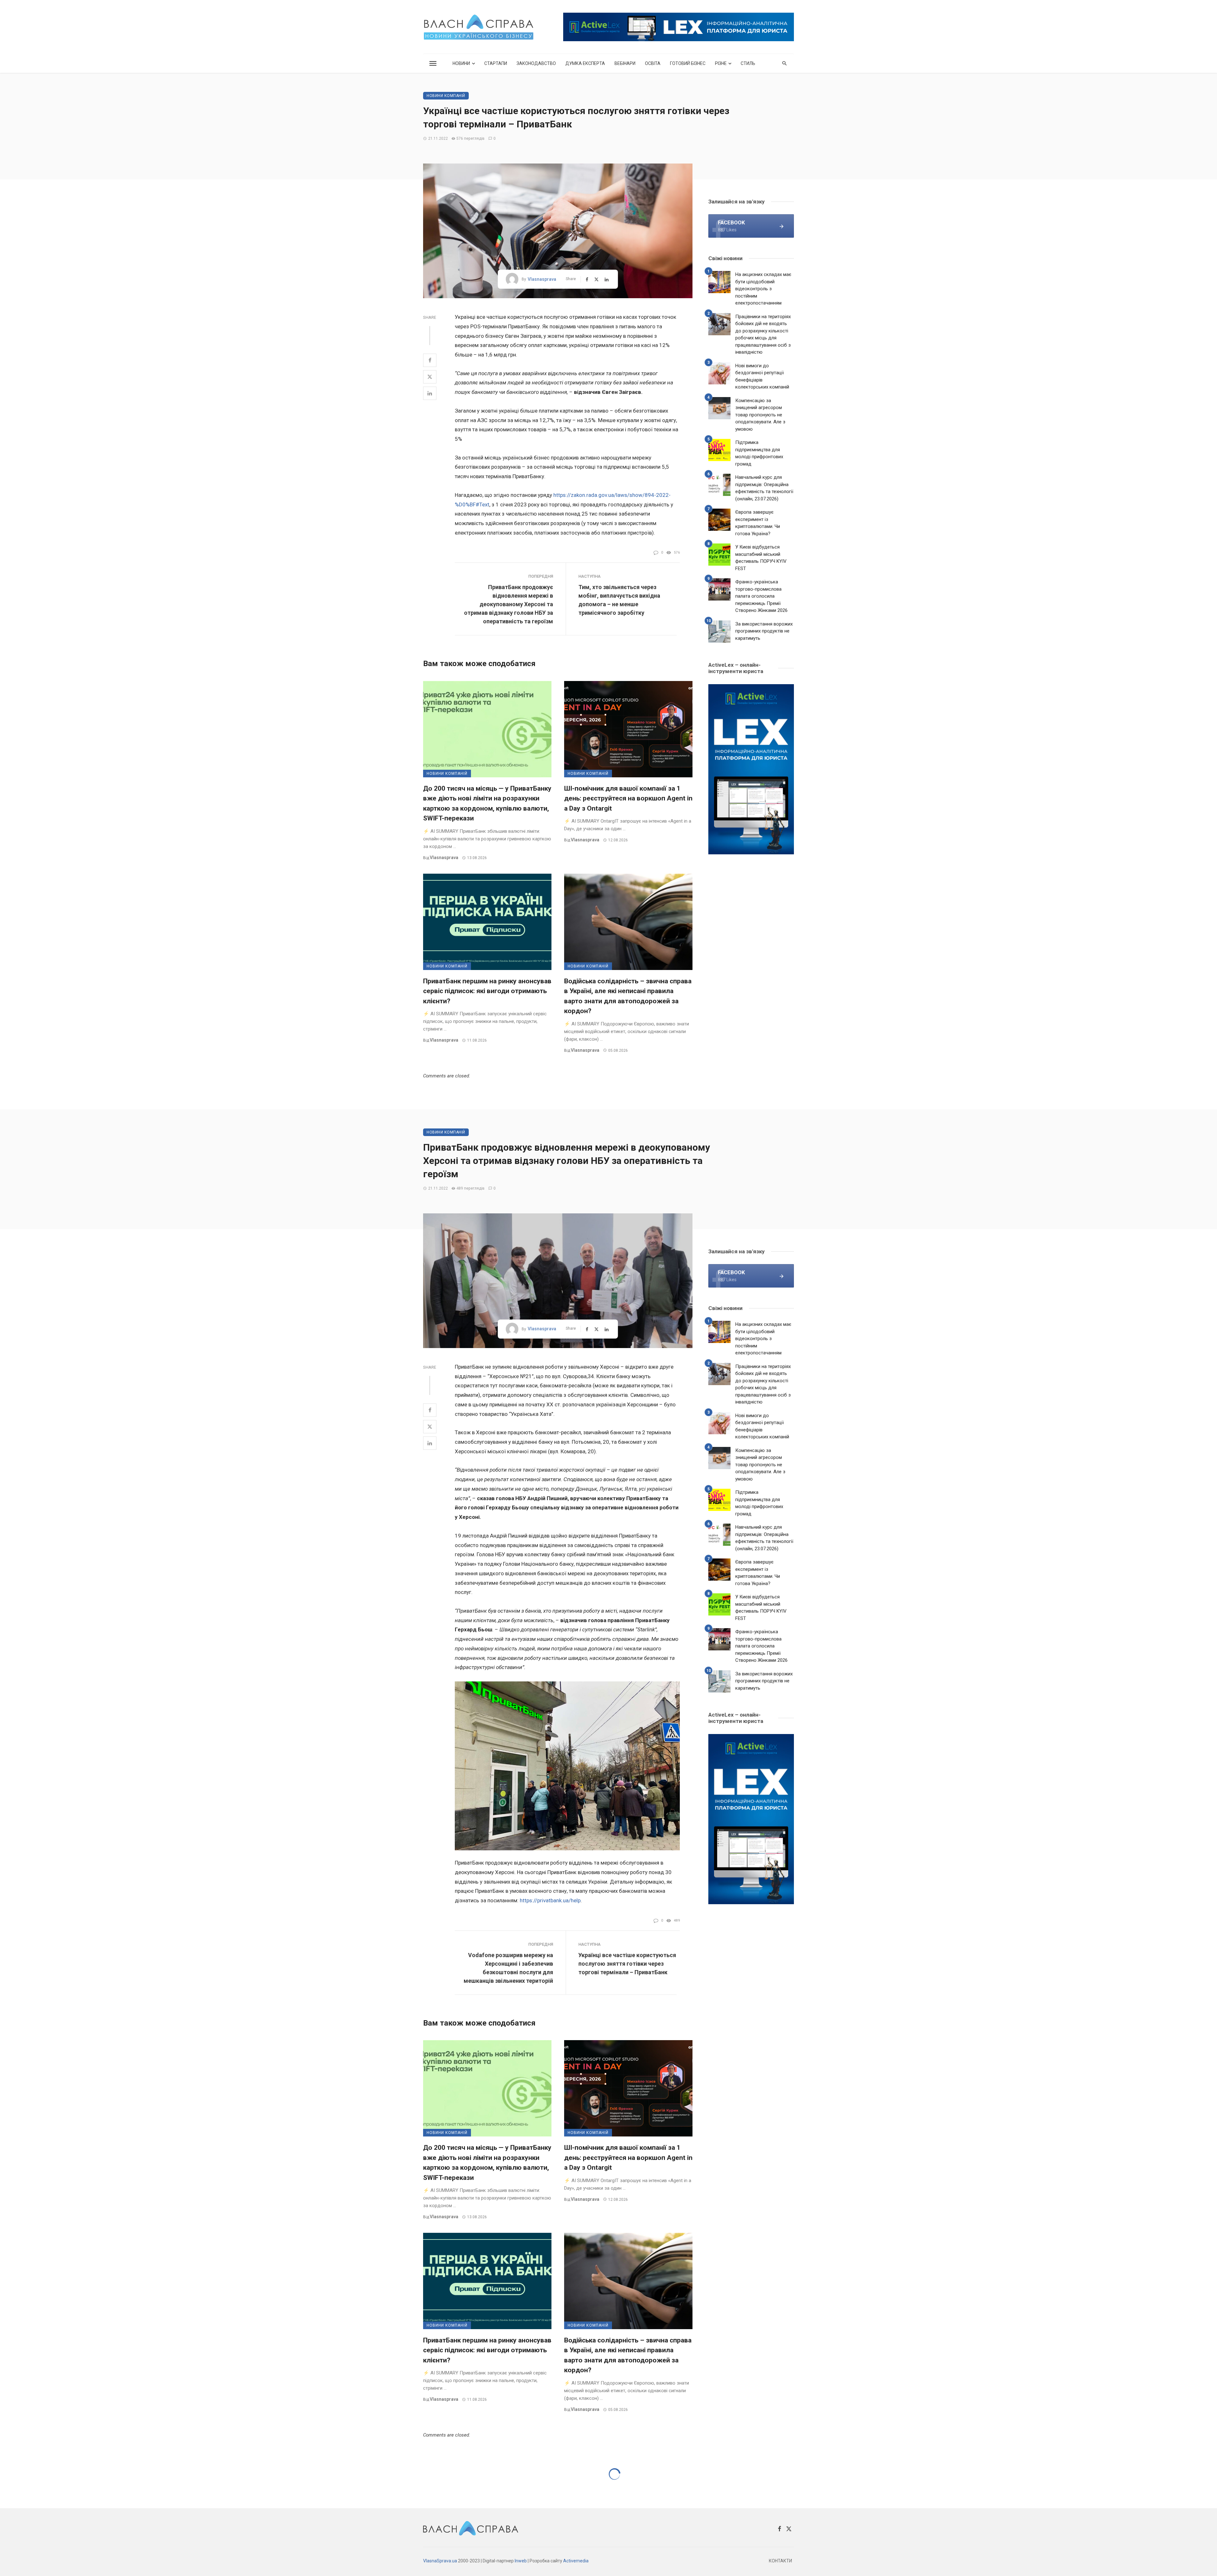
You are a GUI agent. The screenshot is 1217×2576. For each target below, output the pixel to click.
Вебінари (625, 63)
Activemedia (576, 2561)
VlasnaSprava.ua (440, 2561)
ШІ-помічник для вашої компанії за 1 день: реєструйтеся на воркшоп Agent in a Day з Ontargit (628, 798)
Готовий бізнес (688, 63)
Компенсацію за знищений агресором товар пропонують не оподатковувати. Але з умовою (760, 415)
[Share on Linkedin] (430, 393)
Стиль (748, 63)
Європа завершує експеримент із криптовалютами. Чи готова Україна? (758, 523)
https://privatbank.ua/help (550, 1900)
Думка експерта (585, 63)
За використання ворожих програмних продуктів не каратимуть (764, 631)
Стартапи (496, 63)
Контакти (780, 2561)
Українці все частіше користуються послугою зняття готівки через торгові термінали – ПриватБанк (627, 1964)
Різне (721, 63)
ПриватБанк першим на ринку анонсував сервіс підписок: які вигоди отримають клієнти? (487, 991)
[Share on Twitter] (430, 377)
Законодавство (536, 63)
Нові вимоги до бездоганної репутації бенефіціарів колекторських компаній (762, 376)
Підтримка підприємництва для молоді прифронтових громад (759, 453)
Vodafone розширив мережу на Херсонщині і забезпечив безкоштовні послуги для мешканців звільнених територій (508, 1968)
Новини (461, 63)
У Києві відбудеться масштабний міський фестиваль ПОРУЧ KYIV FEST (761, 558)
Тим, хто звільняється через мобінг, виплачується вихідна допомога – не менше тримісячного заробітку (619, 600)
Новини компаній (446, 96)
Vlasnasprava (542, 279)
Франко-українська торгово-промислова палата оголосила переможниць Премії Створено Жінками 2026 (761, 596)
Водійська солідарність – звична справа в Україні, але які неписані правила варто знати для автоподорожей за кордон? (628, 996)
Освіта (653, 63)
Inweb (521, 2561)
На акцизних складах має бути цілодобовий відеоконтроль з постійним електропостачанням (763, 289)
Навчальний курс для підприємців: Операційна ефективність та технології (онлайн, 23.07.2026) (764, 488)
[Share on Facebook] (430, 360)
